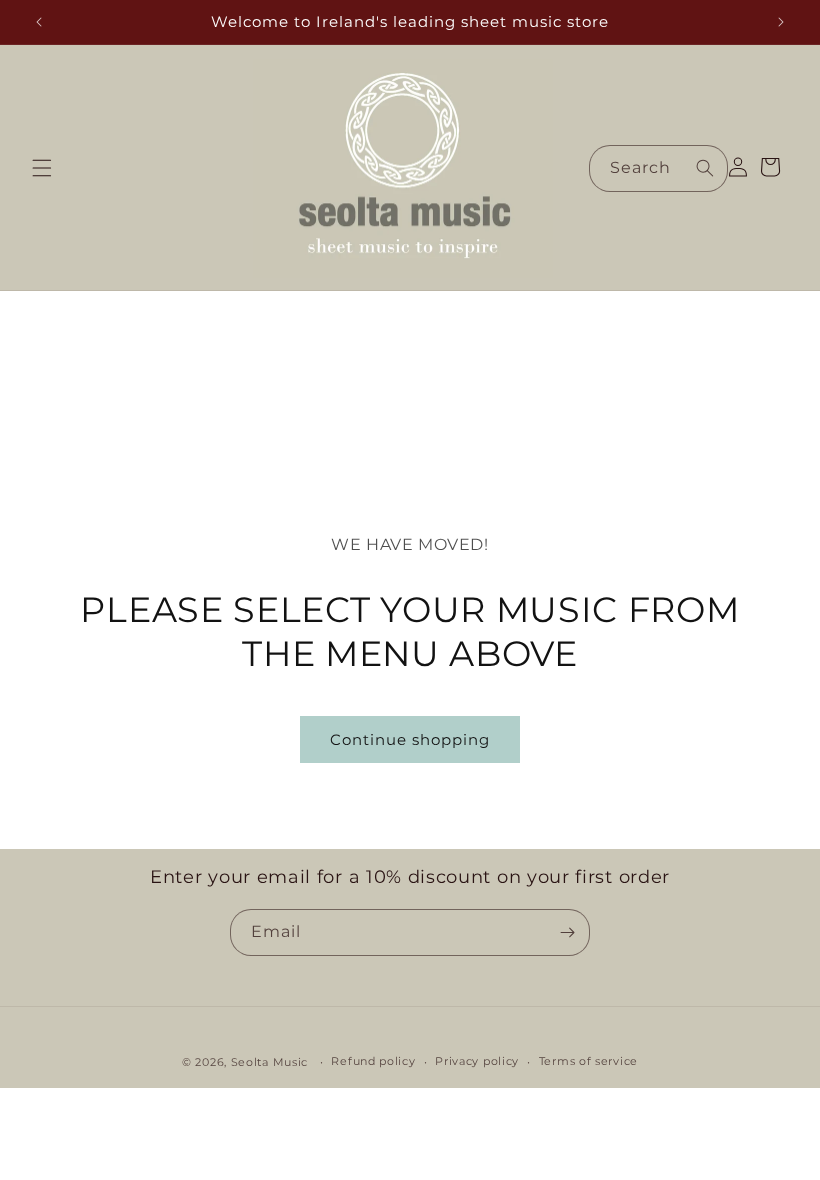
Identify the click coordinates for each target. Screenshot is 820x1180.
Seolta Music (269, 1062)
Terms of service (588, 1061)
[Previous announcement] (39, 22)
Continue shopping (410, 739)
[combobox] (658, 168)
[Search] (705, 168)
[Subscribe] (567, 932)
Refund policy (373, 1061)
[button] (42, 168)
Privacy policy (477, 1061)
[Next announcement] (781, 22)
